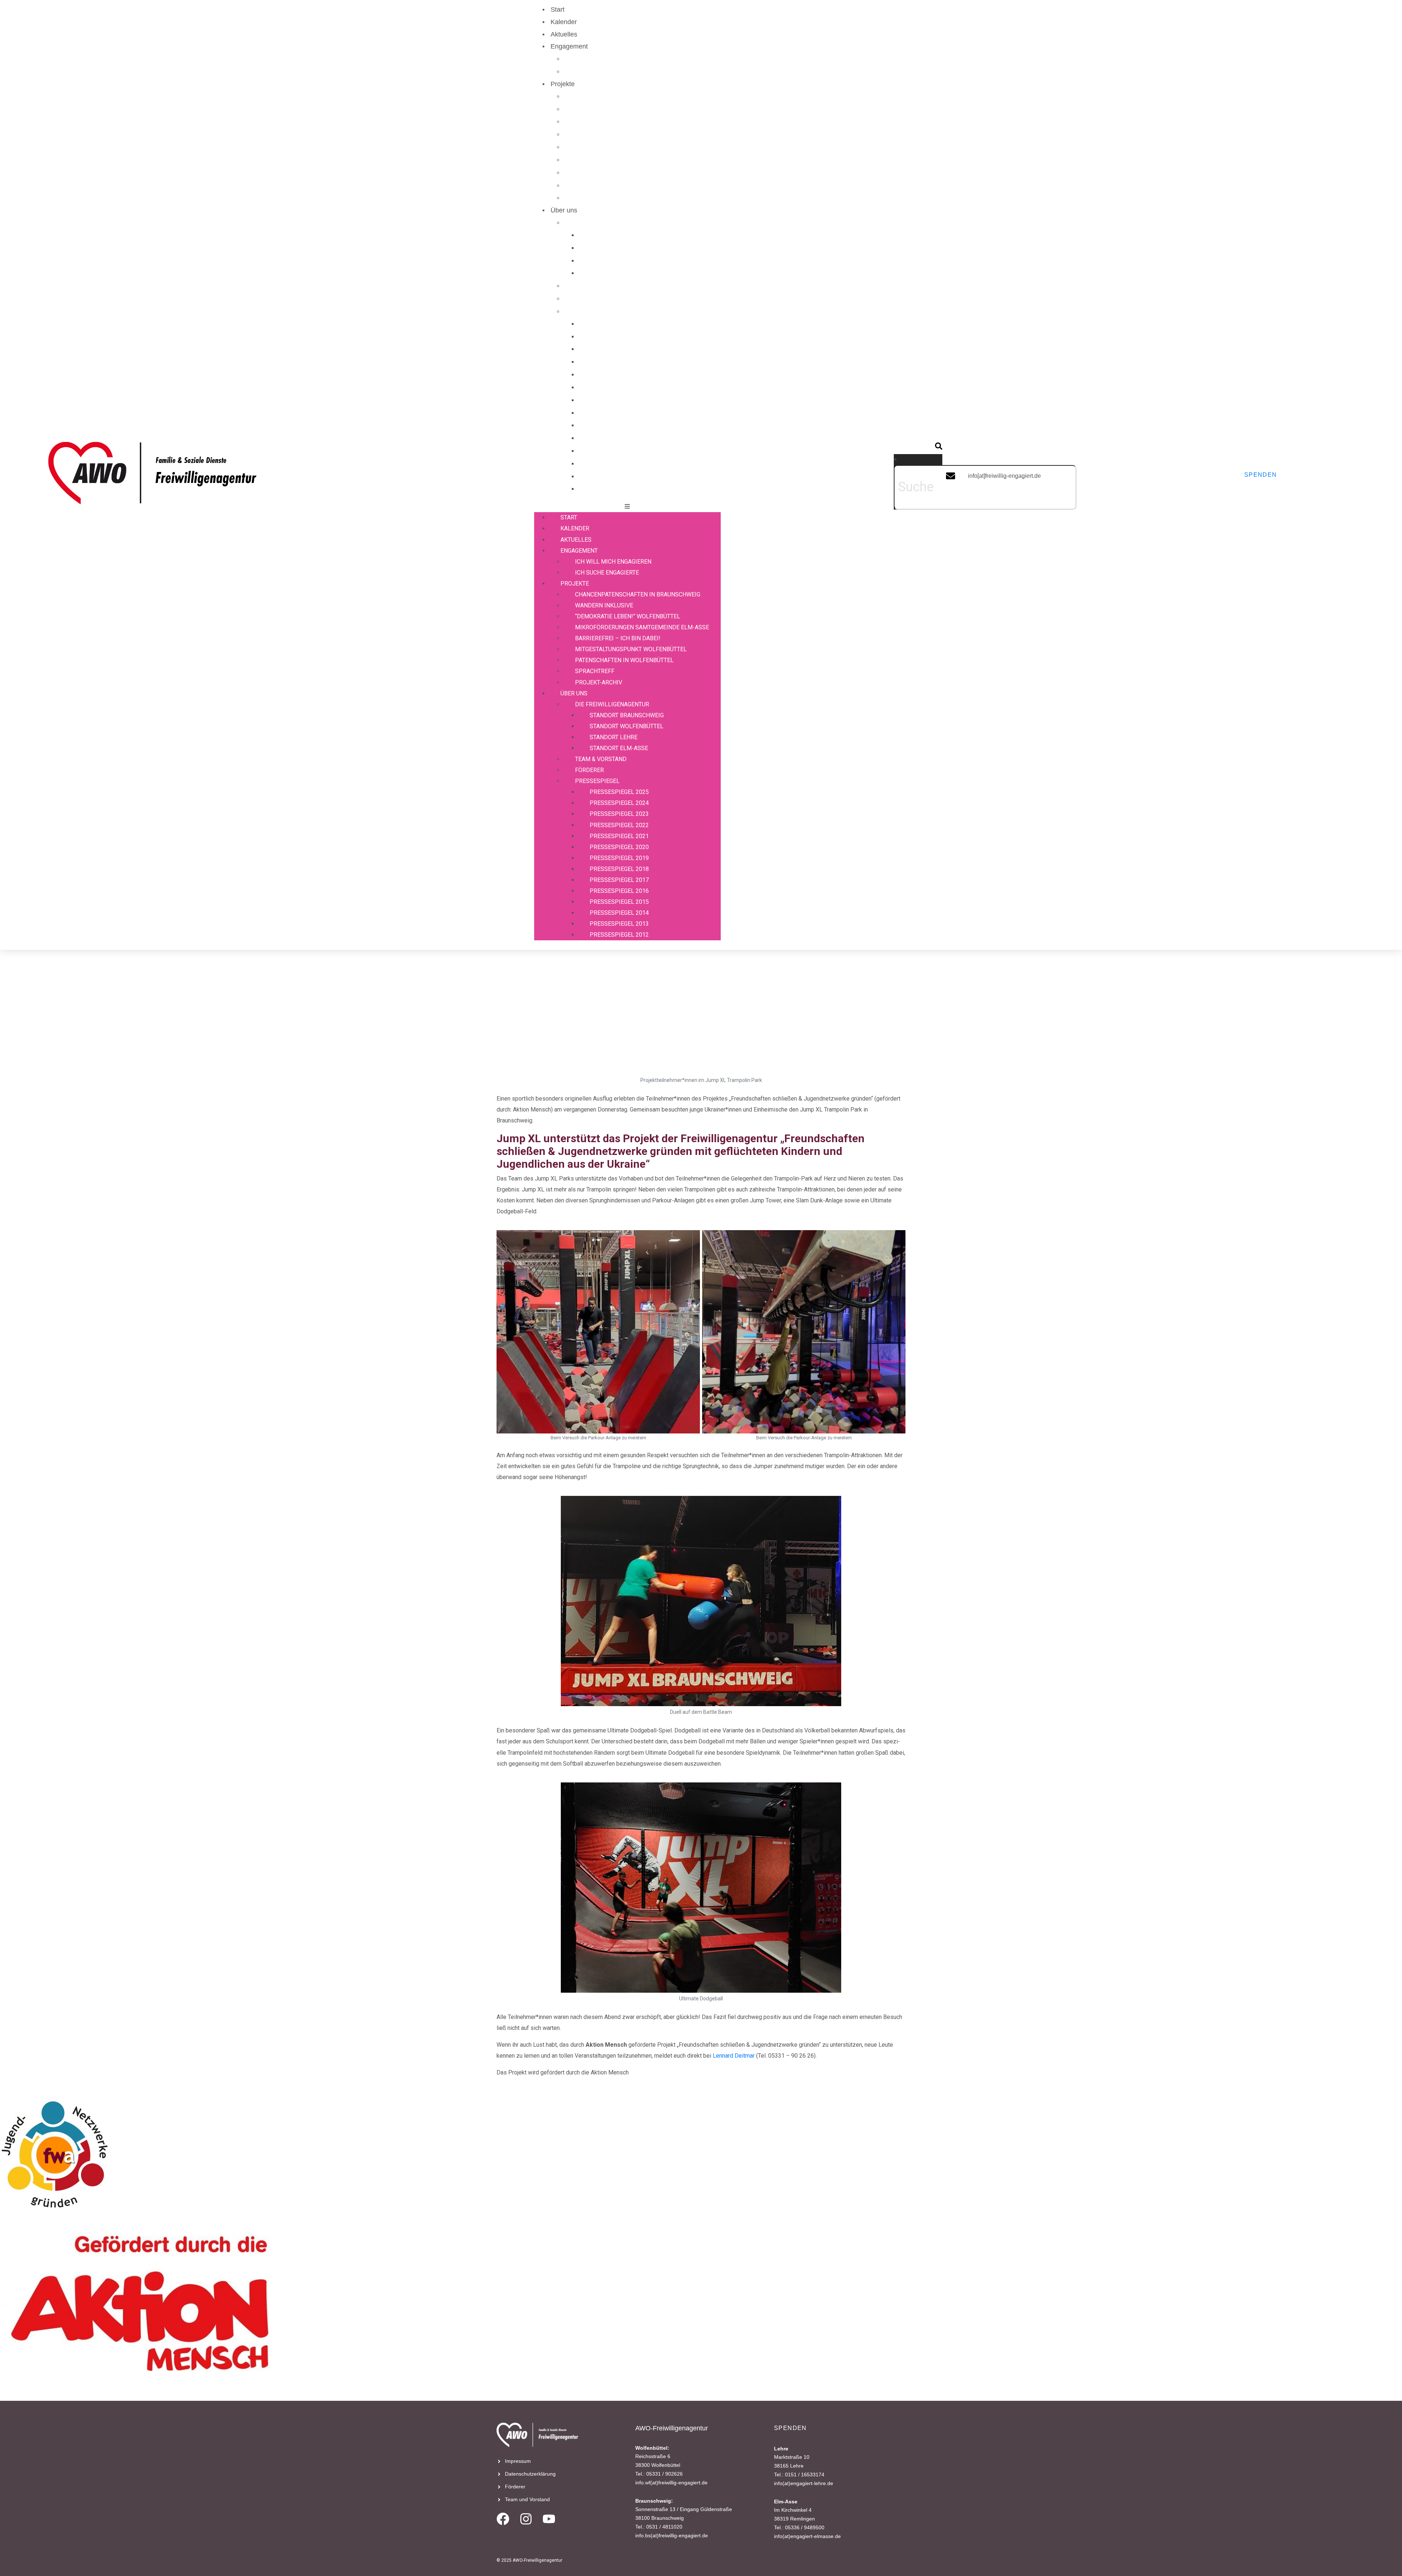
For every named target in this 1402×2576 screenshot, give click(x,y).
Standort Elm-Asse (614, 273)
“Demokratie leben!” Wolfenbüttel (620, 122)
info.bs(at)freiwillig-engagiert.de (672, 2535)
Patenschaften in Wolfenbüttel (616, 173)
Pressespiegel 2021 (616, 375)
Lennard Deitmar (734, 2056)
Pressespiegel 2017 (616, 425)
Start (558, 9)
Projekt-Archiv (593, 198)
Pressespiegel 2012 (616, 489)
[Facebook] (503, 2519)
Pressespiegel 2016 (616, 438)
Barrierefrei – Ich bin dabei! (612, 147)
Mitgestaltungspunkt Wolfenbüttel (621, 160)
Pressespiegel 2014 (616, 464)
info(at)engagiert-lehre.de (804, 2483)
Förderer (585, 299)
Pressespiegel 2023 (616, 349)
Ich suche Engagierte (603, 72)
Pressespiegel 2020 (616, 387)
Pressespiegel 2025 (616, 324)
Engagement (569, 46)
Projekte (563, 84)
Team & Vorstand (597, 286)
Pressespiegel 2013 (616, 476)
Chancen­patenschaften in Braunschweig (631, 96)
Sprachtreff (589, 185)
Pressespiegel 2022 (616, 362)
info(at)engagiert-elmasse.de (807, 2536)
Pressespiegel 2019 (616, 400)
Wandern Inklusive (599, 109)
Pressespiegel (593, 311)
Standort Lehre (609, 261)
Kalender (564, 22)
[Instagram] (526, 2519)
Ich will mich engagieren (608, 59)
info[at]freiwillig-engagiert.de (1004, 476)
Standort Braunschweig (621, 235)
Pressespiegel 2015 (616, 451)
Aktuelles (564, 34)
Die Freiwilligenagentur (606, 223)
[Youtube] (549, 2519)
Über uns (564, 210)
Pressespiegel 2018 (616, 413)
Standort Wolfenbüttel (619, 248)
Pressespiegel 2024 (616, 337)
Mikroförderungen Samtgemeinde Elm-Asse (636, 134)
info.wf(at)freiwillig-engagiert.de (671, 2483)
